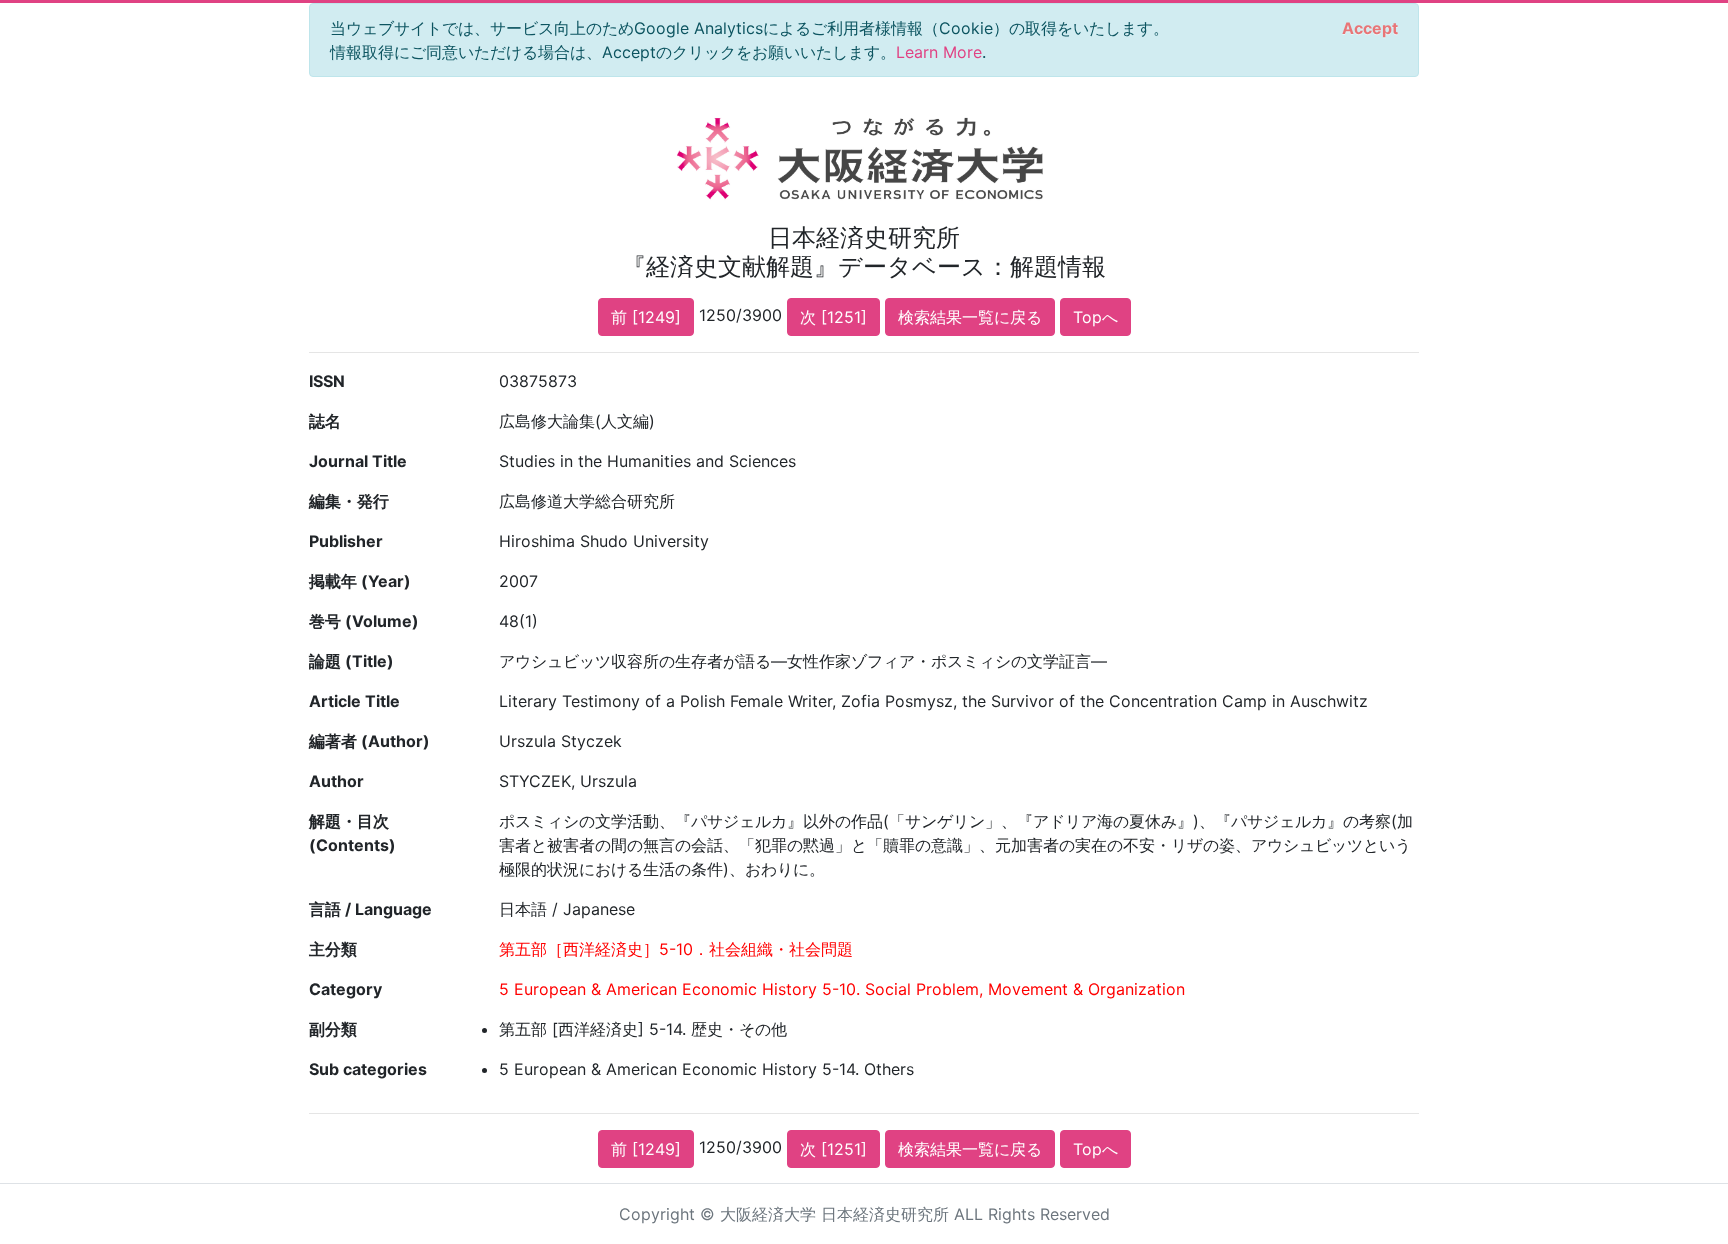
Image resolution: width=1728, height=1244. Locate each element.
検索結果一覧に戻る (970, 317)
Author (336, 781)
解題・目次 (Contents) (352, 833)
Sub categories (368, 1069)
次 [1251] (833, 317)
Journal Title (358, 461)
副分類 (333, 1029)
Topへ (1095, 317)
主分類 (333, 949)
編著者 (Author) (369, 741)
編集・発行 (349, 501)
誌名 (325, 421)
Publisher (346, 541)
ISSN (327, 381)
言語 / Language (370, 909)
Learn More (939, 52)
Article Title (354, 701)
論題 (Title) (351, 661)
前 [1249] (646, 317)
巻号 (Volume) (364, 621)
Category (345, 989)
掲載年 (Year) (360, 581)
